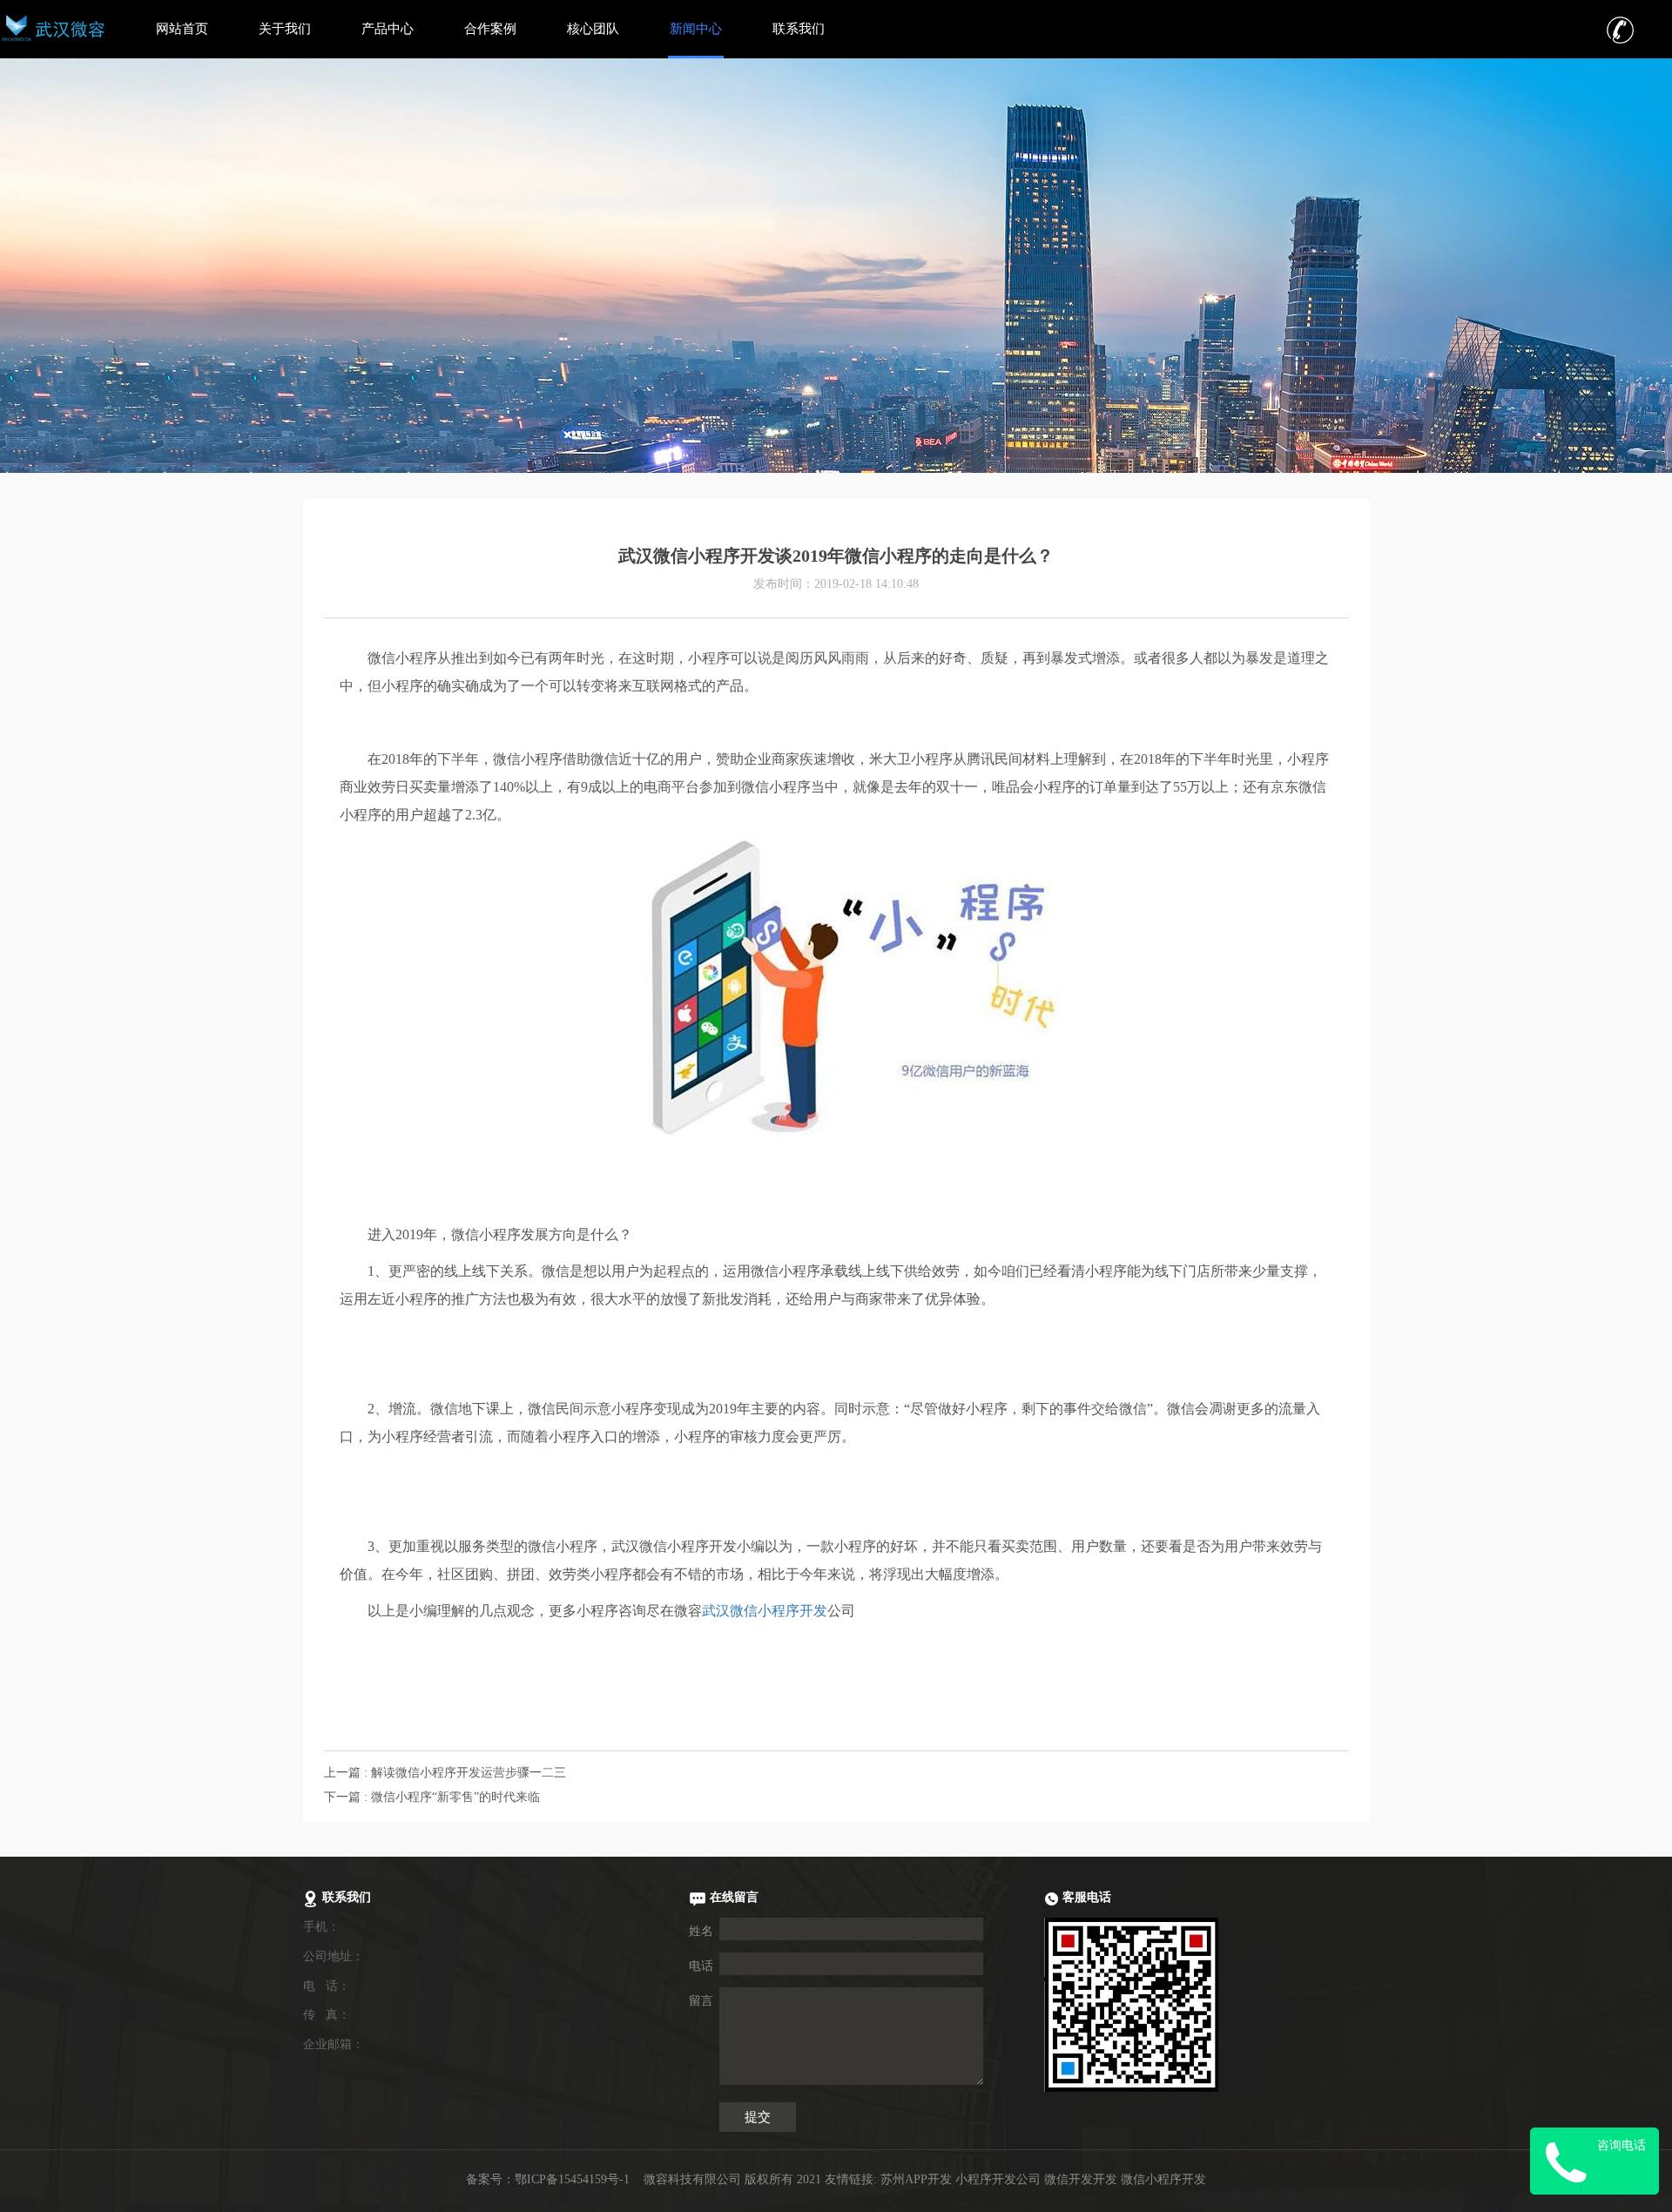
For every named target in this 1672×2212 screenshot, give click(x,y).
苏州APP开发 (916, 2179)
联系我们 (799, 29)
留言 (701, 2001)
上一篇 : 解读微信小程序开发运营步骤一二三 (445, 1773)
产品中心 (388, 29)
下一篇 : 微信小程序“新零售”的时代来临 (432, 1797)
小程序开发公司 (998, 2179)
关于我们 (285, 29)
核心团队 (593, 29)
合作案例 (490, 29)
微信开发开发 (1081, 2179)
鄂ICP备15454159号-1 (572, 2179)
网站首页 (182, 29)
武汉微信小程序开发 (765, 1611)
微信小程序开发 (1163, 2179)
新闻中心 (696, 29)
